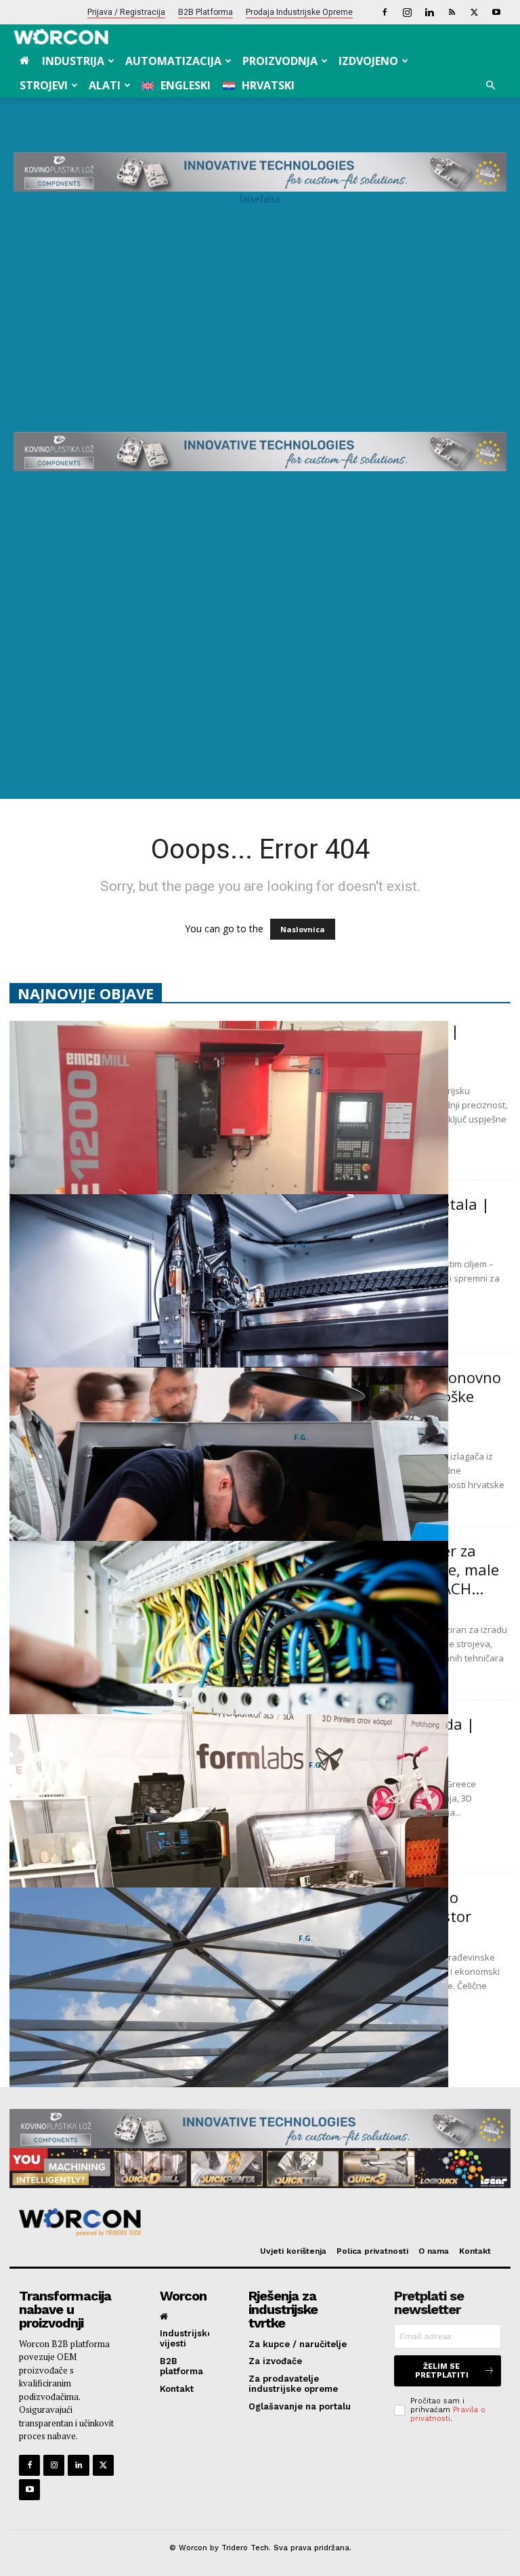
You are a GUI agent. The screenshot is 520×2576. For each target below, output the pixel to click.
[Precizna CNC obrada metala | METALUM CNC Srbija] (229, 1180)
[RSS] (452, 12)
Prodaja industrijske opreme (299, 12)
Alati (105, 85)
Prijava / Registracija (126, 12)
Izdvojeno (368, 61)
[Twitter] (474, 12)
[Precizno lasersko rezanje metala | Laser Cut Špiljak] (229, 1353)
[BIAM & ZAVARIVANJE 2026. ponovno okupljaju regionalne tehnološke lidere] (229, 1527)
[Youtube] (496, 12)
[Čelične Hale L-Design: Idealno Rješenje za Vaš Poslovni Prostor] (229, 2047)
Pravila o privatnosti (448, 2414)
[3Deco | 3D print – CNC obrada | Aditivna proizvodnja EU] (229, 1873)
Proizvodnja (280, 61)
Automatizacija (173, 61)
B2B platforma (205, 12)
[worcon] (255, 2222)
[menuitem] (176, 85)
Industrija (73, 61)
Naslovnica (303, 929)
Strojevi (44, 85)
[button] (490, 86)
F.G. (316, 1071)
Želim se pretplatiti (442, 2371)
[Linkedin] (429, 12)
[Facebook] (385, 12)
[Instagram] (407, 12)
